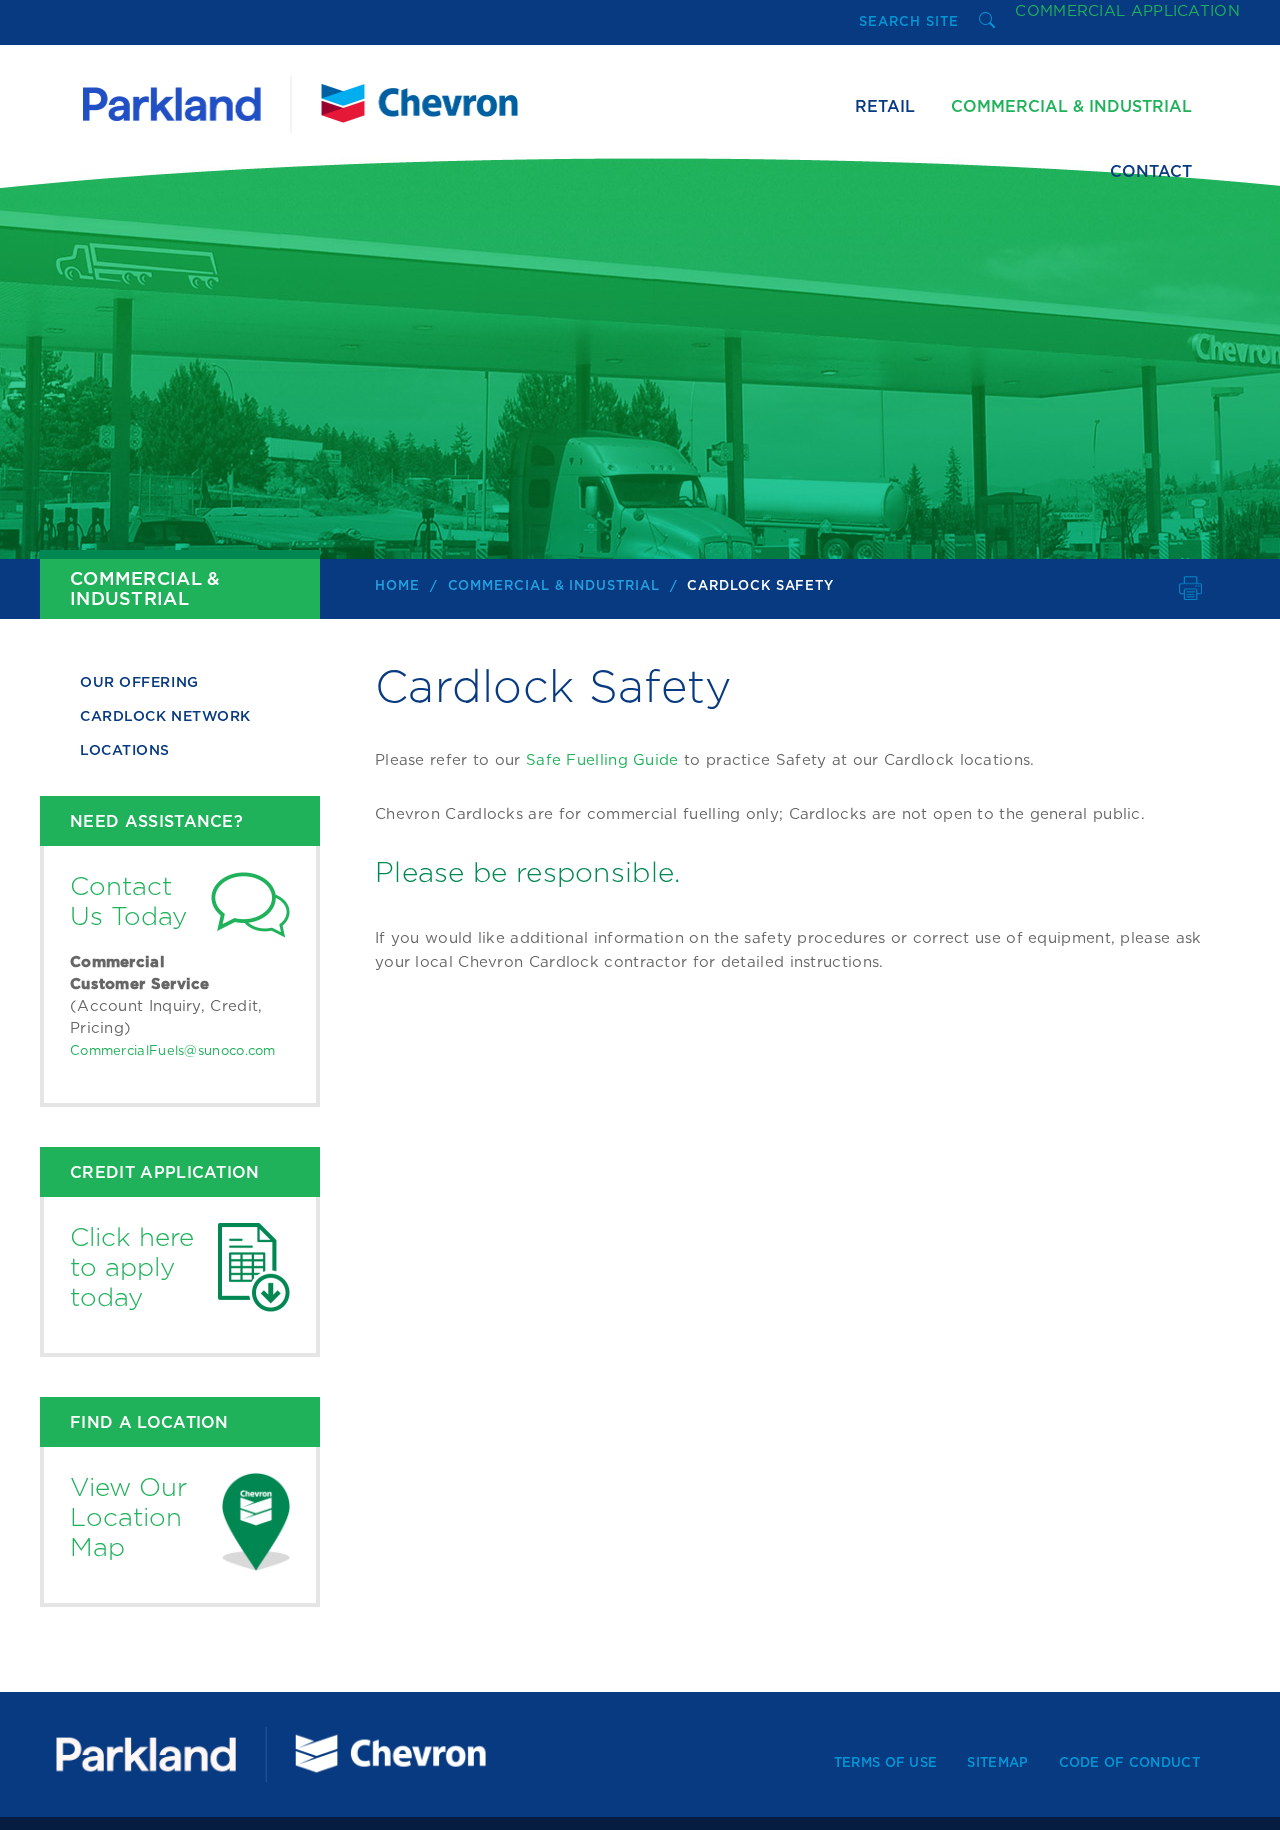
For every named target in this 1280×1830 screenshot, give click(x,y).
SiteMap (997, 1763)
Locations (125, 751)
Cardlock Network (165, 717)
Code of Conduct (1130, 1763)
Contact (1151, 172)
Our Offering (139, 683)
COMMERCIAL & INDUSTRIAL (554, 586)
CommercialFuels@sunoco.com (173, 1051)
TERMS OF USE (886, 1763)
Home (397, 586)
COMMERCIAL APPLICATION (1127, 11)
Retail (885, 107)
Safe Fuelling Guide (602, 760)
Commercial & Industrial (1071, 107)
